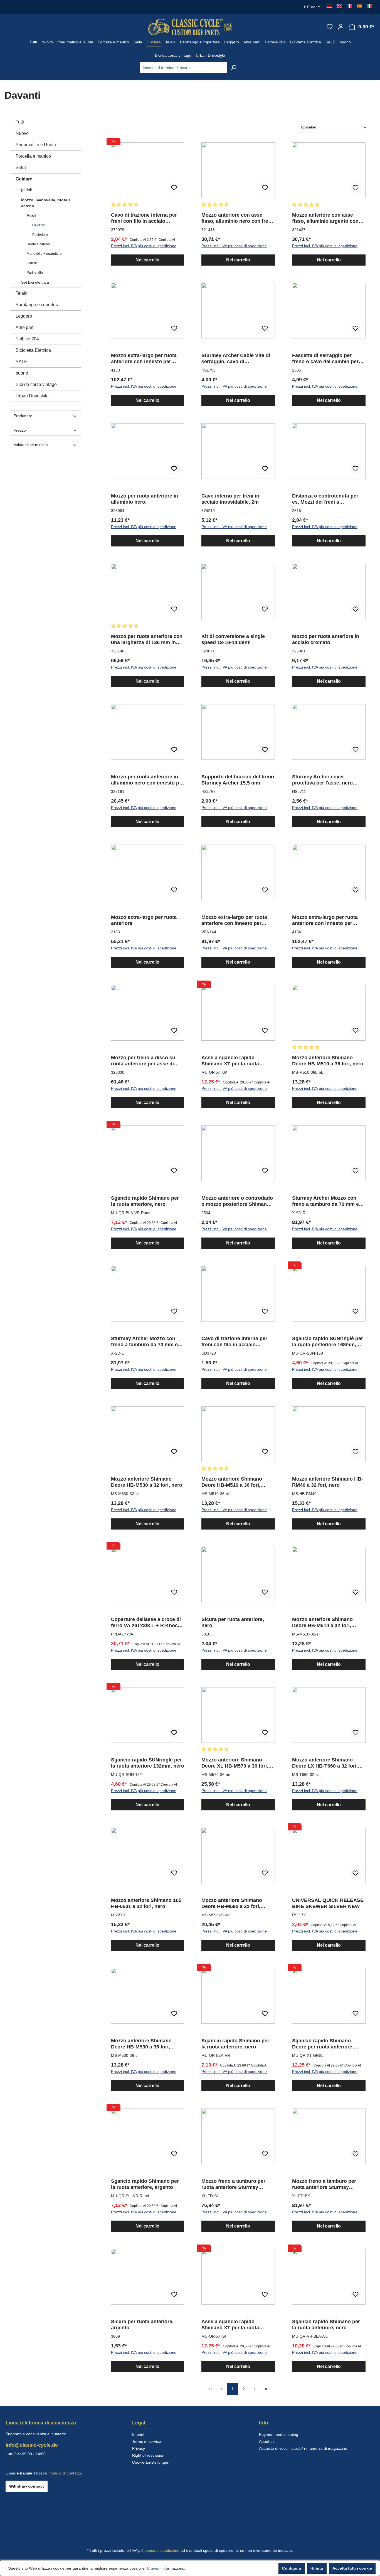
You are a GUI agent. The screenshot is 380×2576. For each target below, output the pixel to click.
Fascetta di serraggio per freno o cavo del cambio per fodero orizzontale (325, 359)
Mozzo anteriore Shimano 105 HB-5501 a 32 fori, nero (146, 1903)
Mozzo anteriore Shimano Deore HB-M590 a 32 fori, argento (232, 1903)
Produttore (23, 416)
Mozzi (31, 216)
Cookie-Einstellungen (151, 2462)
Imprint (138, 2434)
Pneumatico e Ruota (36, 145)
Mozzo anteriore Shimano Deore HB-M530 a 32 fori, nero (147, 1482)
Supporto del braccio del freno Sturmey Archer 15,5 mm (238, 780)
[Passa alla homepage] (190, 27)
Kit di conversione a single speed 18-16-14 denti (233, 639)
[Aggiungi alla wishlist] (174, 188)
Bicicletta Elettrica (33, 350)
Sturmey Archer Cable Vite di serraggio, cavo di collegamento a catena (236, 359)
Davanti (38, 225)
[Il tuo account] (341, 27)
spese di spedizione (162, 2550)
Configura (292, 2568)
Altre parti (25, 327)
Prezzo (20, 430)
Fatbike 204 (27, 339)
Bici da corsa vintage (36, 384)
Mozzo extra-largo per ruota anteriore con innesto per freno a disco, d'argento (325, 920)
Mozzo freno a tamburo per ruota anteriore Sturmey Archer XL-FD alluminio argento (233, 2184)
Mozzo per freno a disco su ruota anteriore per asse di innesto (143, 1061)
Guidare (24, 179)
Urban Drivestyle (32, 396)
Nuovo (22, 133)
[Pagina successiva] (255, 2389)
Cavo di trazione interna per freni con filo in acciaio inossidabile (144, 218)
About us (267, 2441)
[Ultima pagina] (266, 2389)
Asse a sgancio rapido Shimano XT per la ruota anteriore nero (230, 1061)
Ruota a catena (38, 244)
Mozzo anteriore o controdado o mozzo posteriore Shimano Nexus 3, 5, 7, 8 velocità (237, 1201)
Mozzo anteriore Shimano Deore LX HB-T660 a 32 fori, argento (325, 1763)
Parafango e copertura (38, 305)
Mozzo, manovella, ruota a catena (46, 203)
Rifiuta (317, 2568)
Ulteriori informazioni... (167, 2568)
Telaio (22, 293)
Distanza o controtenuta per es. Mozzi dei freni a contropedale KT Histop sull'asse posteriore (325, 499)
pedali (26, 190)
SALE (21, 362)
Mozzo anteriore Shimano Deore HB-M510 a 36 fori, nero (328, 1061)
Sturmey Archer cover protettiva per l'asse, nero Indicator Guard (322, 780)
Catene (32, 263)
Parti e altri (35, 273)
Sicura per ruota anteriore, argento (142, 2325)
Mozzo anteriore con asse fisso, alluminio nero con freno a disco (238, 218)
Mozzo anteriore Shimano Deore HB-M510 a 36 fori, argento (232, 1482)
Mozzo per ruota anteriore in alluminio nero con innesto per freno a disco (147, 780)
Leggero (24, 316)
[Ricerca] (234, 68)
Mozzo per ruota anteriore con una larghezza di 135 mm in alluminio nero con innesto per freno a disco (147, 639)
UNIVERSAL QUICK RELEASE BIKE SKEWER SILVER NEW (328, 1903)
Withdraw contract (27, 2486)
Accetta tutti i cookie (352, 2568)
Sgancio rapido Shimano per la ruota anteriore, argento (145, 2184)
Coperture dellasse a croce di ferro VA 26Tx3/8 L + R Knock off (146, 1623)
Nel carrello (147, 260)
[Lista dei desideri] (330, 27)
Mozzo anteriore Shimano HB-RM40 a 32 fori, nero (328, 1482)
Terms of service (147, 2441)
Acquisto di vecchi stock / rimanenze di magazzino (303, 2448)
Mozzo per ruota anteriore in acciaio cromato (326, 639)
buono (22, 373)
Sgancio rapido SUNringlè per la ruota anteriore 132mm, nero (148, 1763)
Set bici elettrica (35, 282)
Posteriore (40, 235)
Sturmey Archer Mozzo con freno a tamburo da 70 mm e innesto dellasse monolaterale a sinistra (147, 1342)
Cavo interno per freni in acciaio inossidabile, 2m (230, 499)
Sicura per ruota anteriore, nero (233, 1622)
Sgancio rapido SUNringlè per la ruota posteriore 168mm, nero (328, 1342)
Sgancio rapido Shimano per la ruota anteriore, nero (145, 1201)
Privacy (139, 2448)
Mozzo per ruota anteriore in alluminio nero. (145, 499)
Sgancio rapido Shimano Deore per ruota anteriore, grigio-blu (323, 2044)
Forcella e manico (33, 156)
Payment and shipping (279, 2434)
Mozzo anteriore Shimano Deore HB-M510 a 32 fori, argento (322, 1623)
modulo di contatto (65, 2473)
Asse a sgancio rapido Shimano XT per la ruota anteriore (230, 2325)
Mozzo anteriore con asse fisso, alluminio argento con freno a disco (325, 218)
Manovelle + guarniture (44, 254)
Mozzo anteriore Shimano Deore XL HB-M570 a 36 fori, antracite (235, 1763)
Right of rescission (148, 2455)
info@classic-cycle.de (32, 2445)
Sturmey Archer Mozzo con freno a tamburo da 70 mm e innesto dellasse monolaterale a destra (328, 1201)
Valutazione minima (31, 445)
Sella (21, 168)
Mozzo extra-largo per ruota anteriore (144, 920)
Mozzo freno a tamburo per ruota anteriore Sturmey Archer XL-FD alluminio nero (326, 2184)
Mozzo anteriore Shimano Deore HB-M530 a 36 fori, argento (141, 2044)
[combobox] (184, 68)
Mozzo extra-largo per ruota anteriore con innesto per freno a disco (144, 359)
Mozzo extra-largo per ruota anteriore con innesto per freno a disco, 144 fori (234, 920)
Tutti (20, 122)
